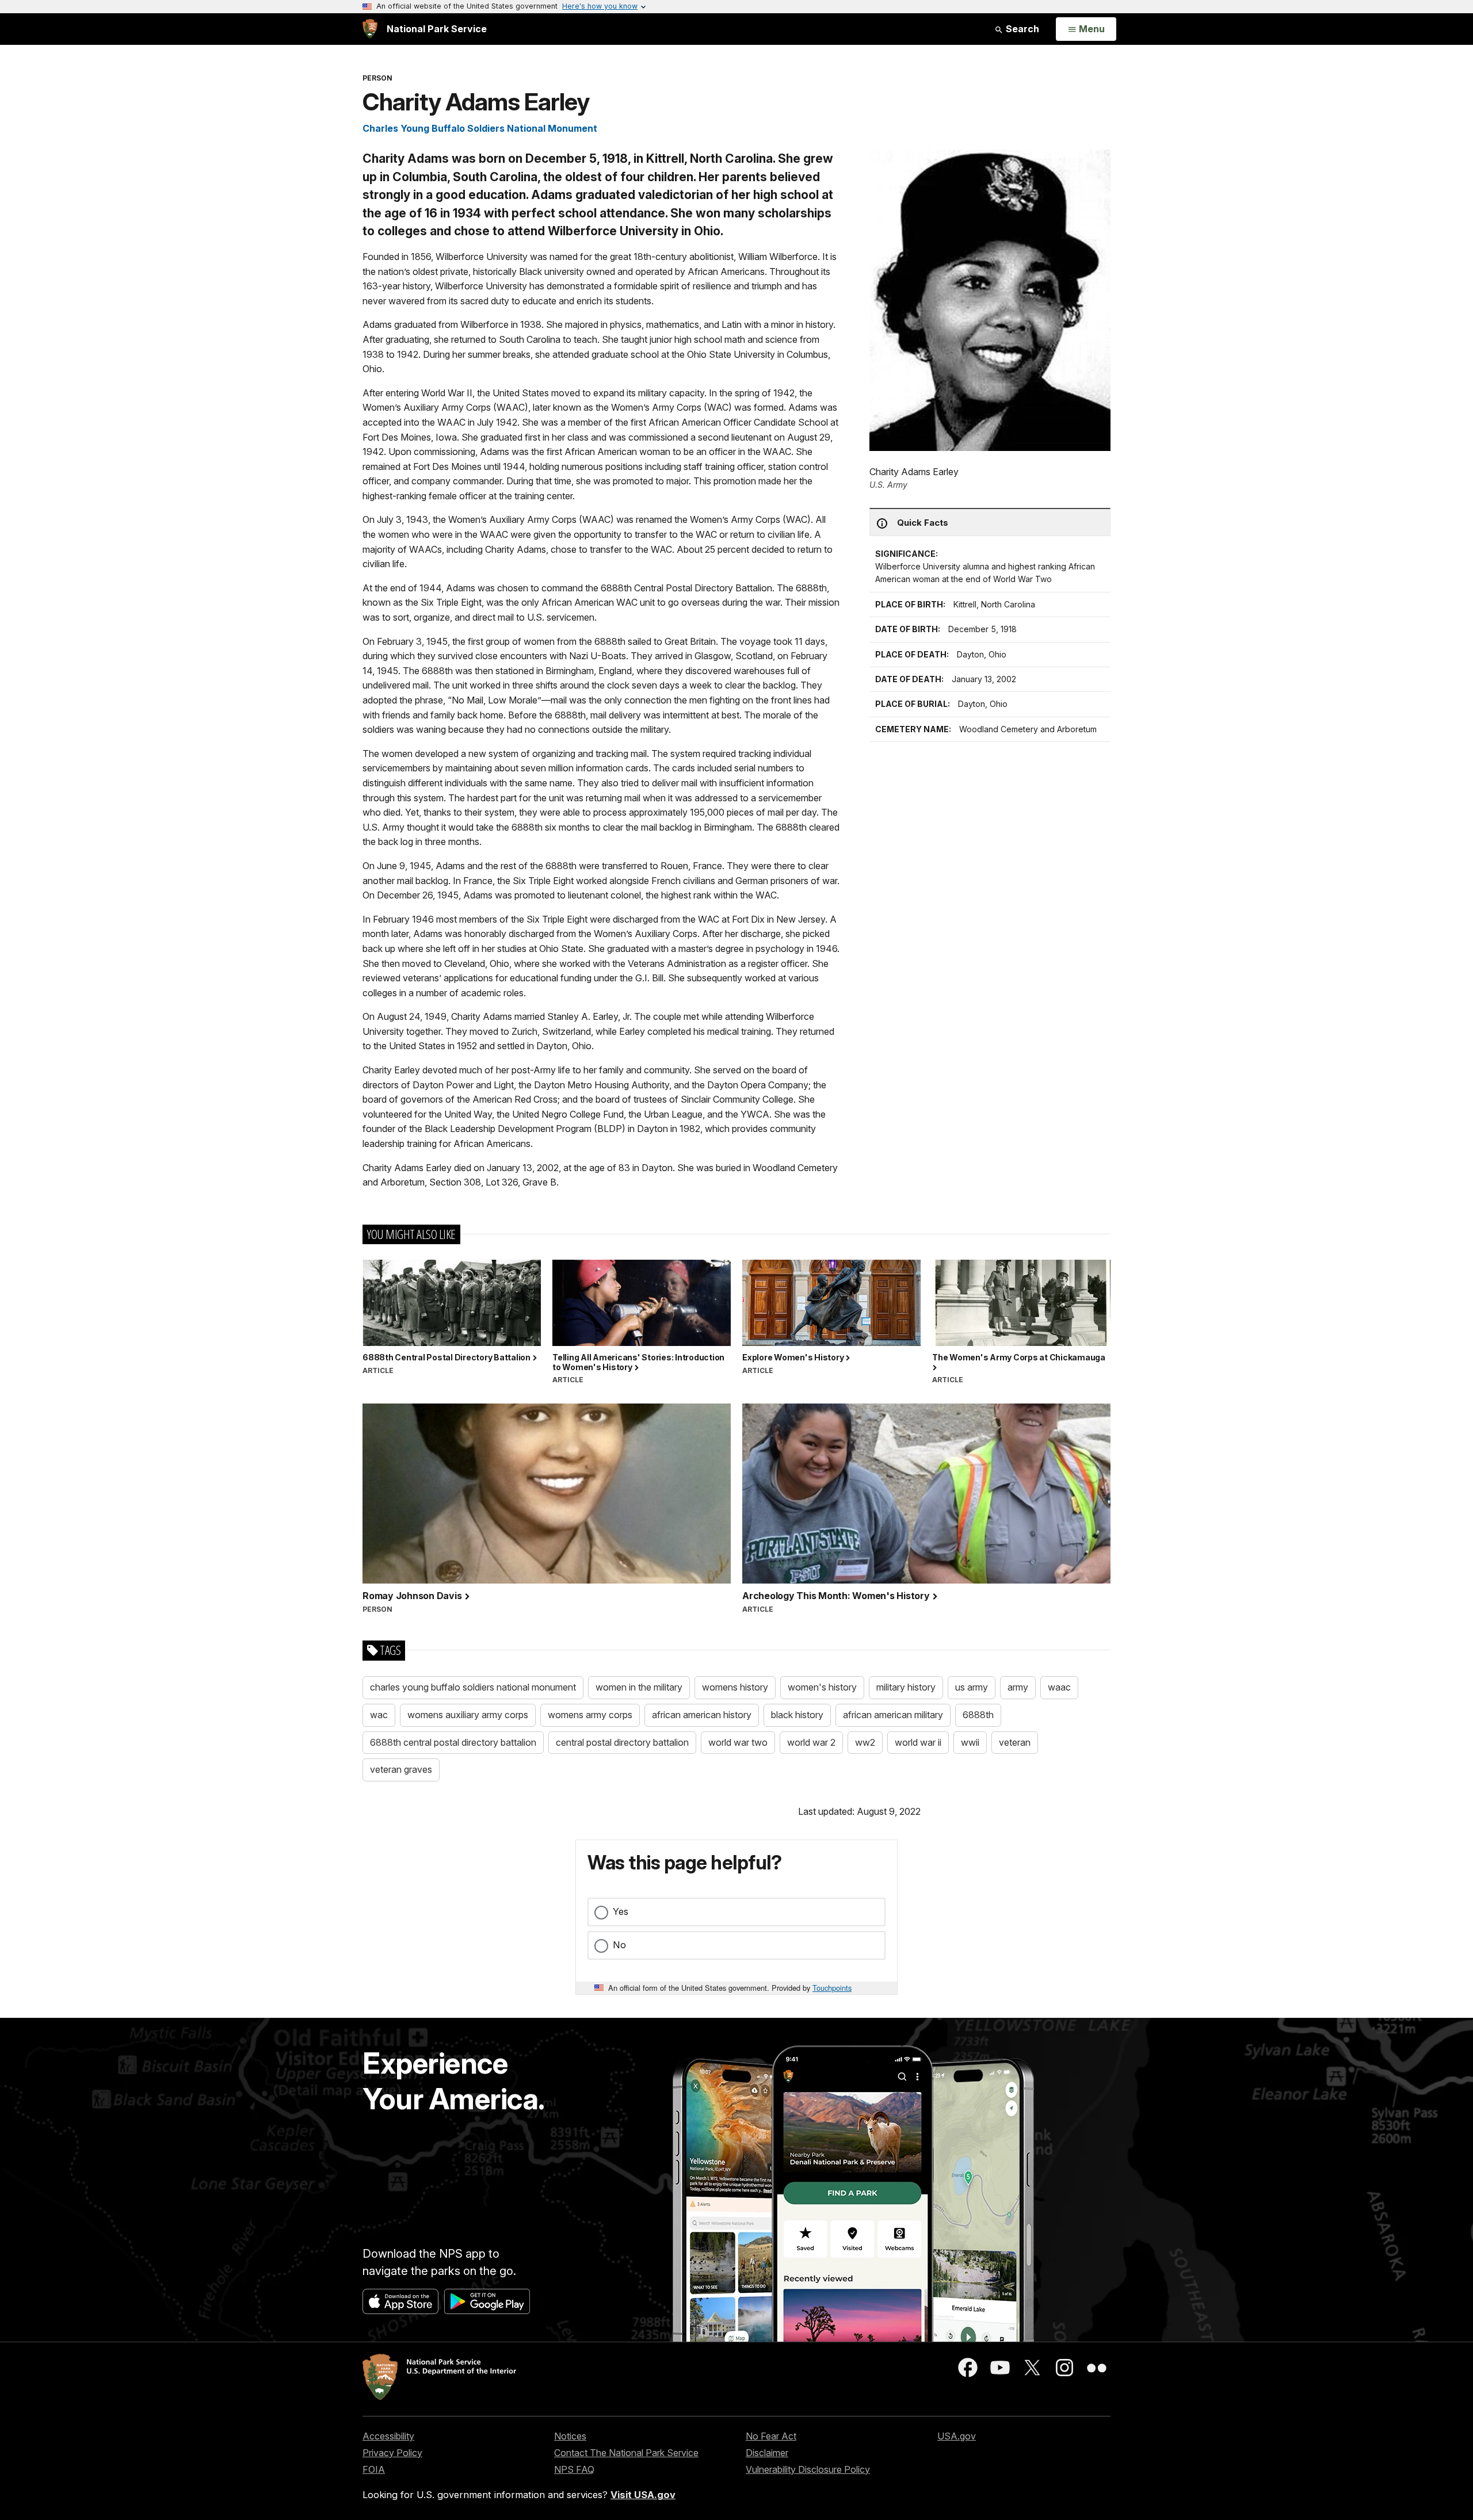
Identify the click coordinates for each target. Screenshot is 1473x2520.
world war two (738, 1742)
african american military (893, 1715)
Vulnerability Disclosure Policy (808, 2469)
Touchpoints (832, 1988)
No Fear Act (771, 2436)
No (619, 1945)
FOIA (374, 2469)
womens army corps (590, 1715)
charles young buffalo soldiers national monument (473, 1687)
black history (797, 1715)
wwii (970, 1742)
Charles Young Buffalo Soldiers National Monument (480, 128)
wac (379, 1715)
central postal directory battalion (622, 1742)
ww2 (865, 1742)
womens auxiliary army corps (468, 1715)
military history (906, 1687)
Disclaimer (767, 2453)
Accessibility (388, 2436)
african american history (702, 1715)
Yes (621, 1911)
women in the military (639, 1687)
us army (972, 1687)
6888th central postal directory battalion (453, 1742)
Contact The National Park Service (626, 2453)
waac (1059, 1687)
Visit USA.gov (643, 2495)
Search (1021, 29)
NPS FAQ (574, 2469)
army (1018, 1687)
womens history (735, 1687)
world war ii (918, 1742)
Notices (570, 2436)
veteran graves (401, 1769)
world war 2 (811, 1742)
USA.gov (957, 2436)
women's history (822, 1687)
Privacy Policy (392, 2453)
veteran (1015, 1742)
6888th (978, 1715)
